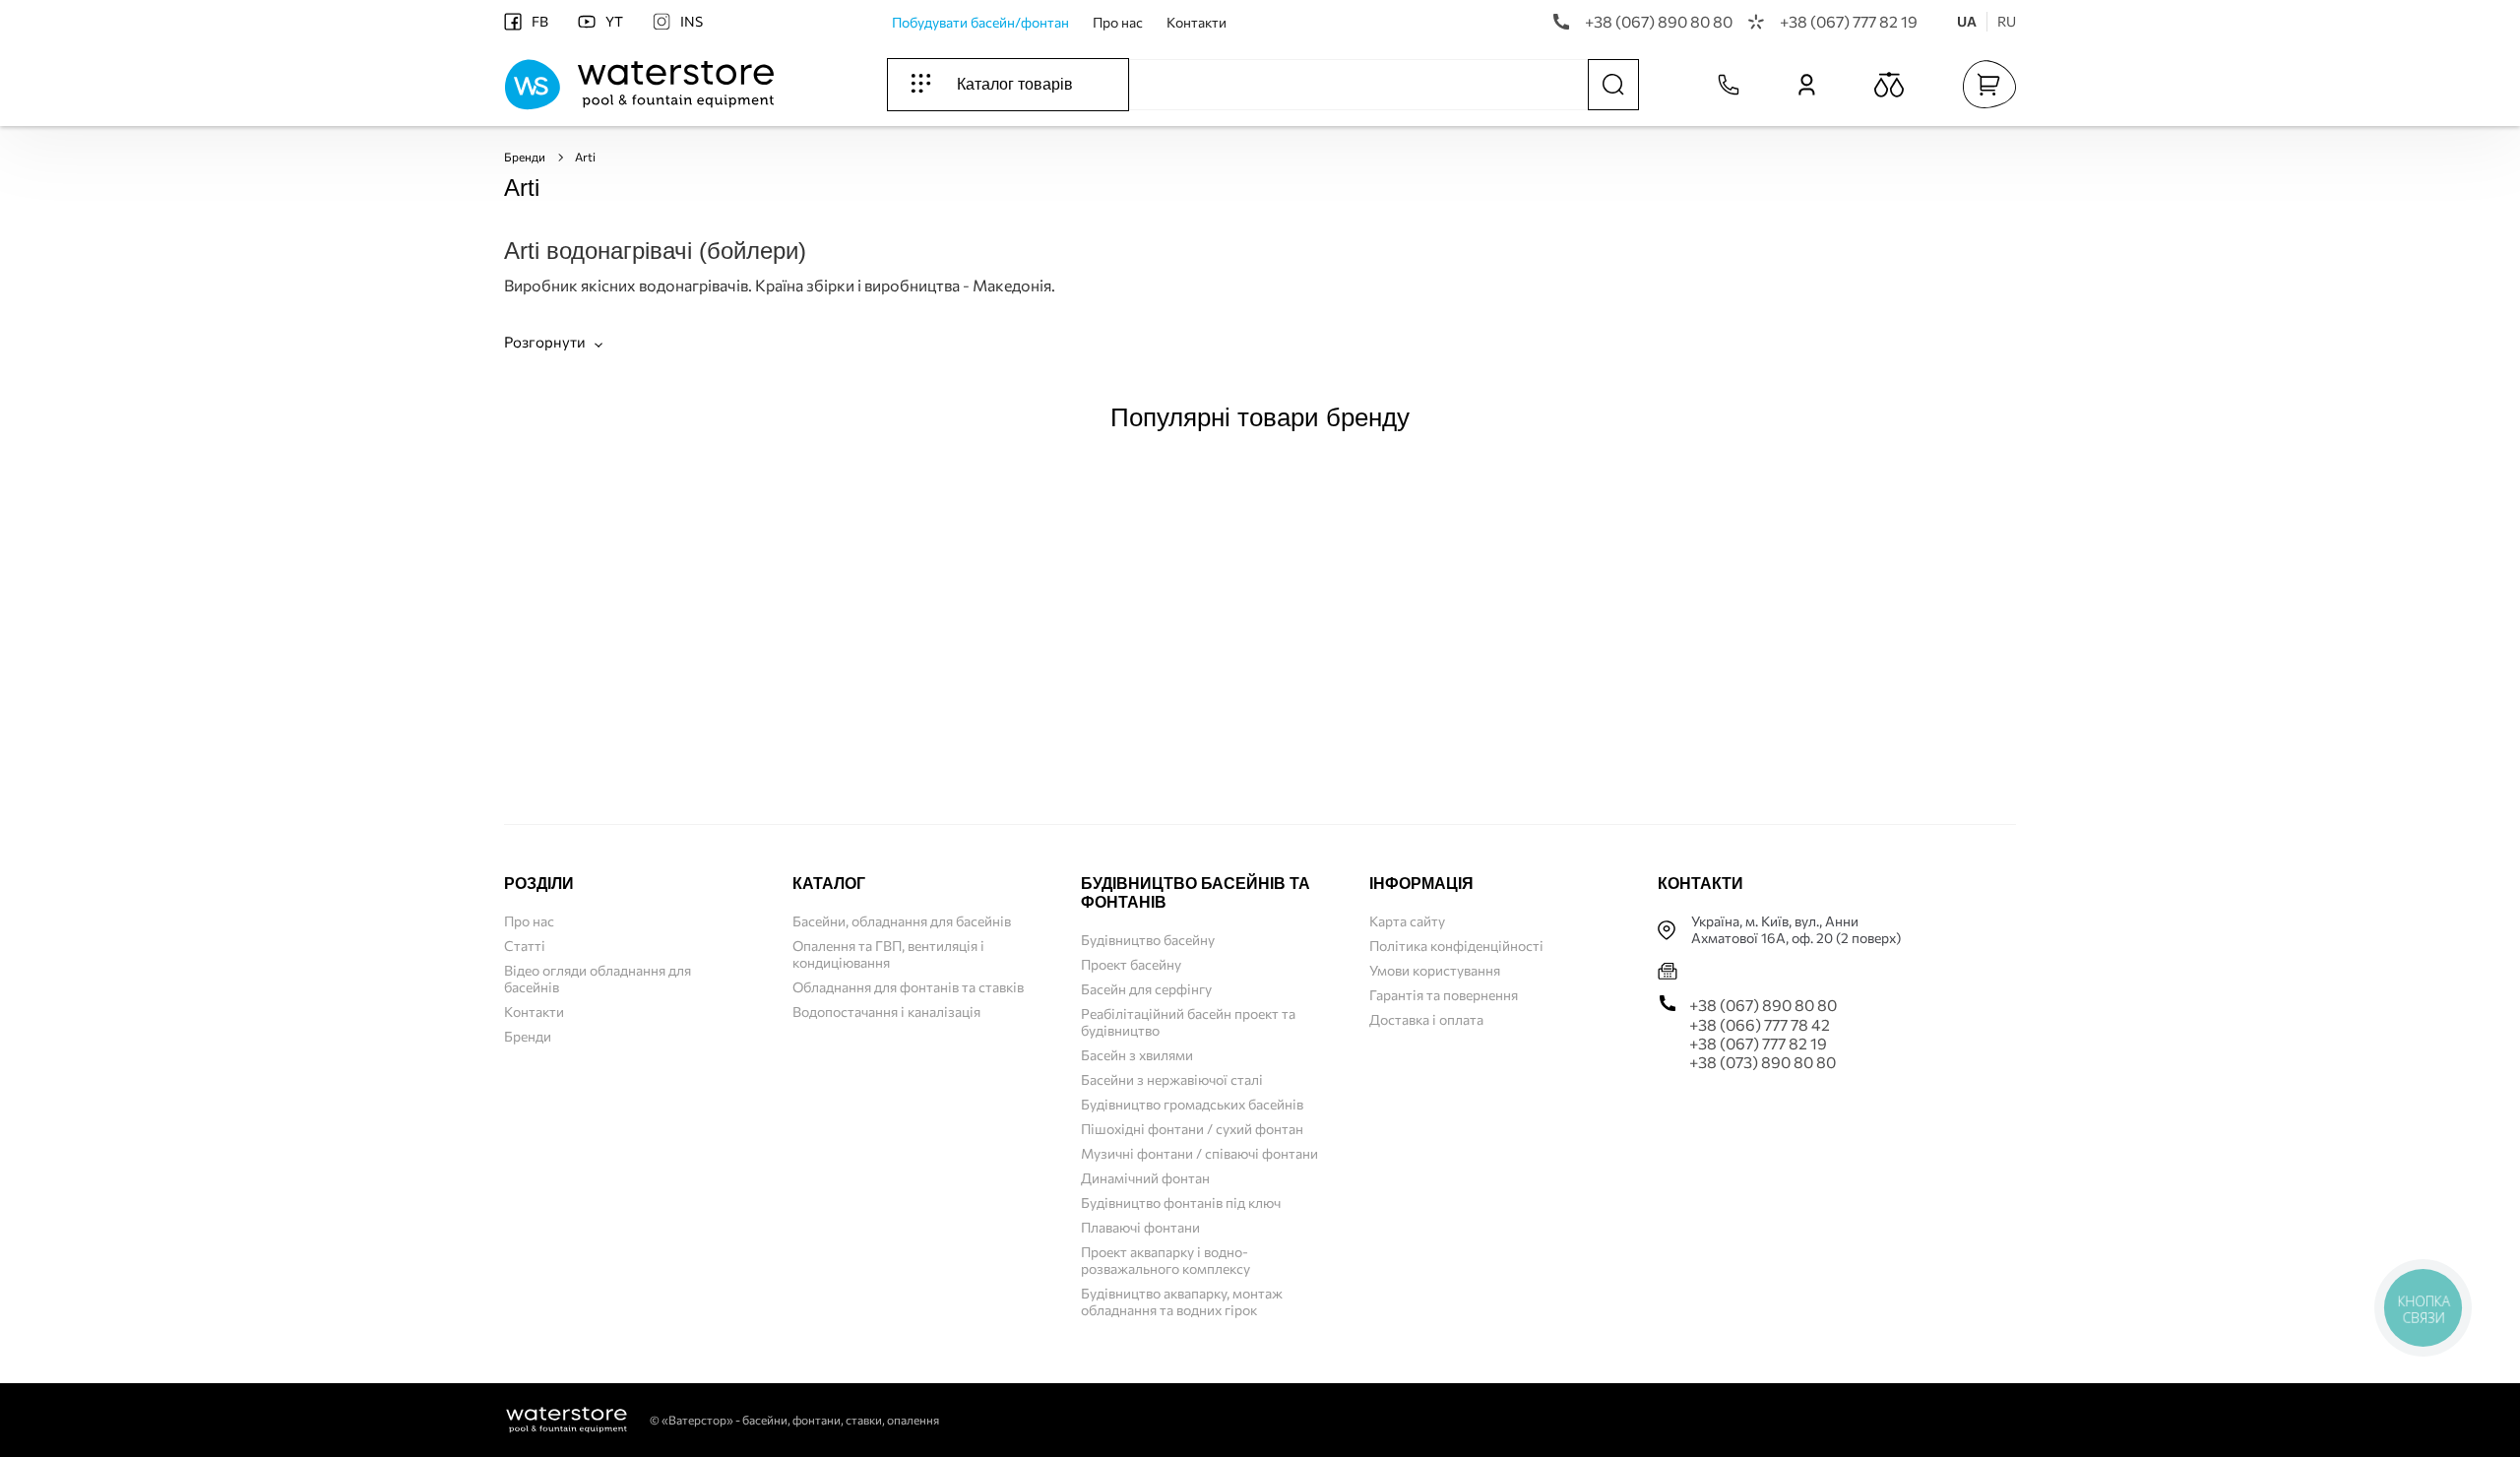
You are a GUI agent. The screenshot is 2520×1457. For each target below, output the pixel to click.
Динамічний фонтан (1145, 1178)
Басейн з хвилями (1137, 1055)
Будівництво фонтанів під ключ (1181, 1203)
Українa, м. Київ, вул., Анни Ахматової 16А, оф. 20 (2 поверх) (1796, 930)
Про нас (1118, 22)
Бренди (525, 157)
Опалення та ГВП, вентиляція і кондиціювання (888, 954)
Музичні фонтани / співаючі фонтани (1199, 1153)
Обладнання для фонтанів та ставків (908, 987)
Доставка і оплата (1426, 1019)
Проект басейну (1131, 964)
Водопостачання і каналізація (886, 1012)
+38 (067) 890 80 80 (1659, 21)
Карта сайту (1407, 921)
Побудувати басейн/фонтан (980, 22)
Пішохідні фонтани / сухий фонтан (1192, 1129)
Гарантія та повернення (1444, 995)
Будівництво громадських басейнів (1192, 1104)
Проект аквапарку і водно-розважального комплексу (1165, 1260)
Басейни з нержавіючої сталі (1172, 1079)
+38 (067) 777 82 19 (1849, 21)
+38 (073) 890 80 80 (1763, 1062)
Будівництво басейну (1148, 940)
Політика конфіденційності (1456, 946)
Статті (525, 946)
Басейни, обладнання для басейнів (902, 921)
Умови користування (1435, 970)
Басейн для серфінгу (1146, 989)
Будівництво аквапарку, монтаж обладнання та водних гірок (1182, 1301)
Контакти (1197, 22)
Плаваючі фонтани (1140, 1227)
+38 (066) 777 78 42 (1760, 1024)
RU (2007, 21)
